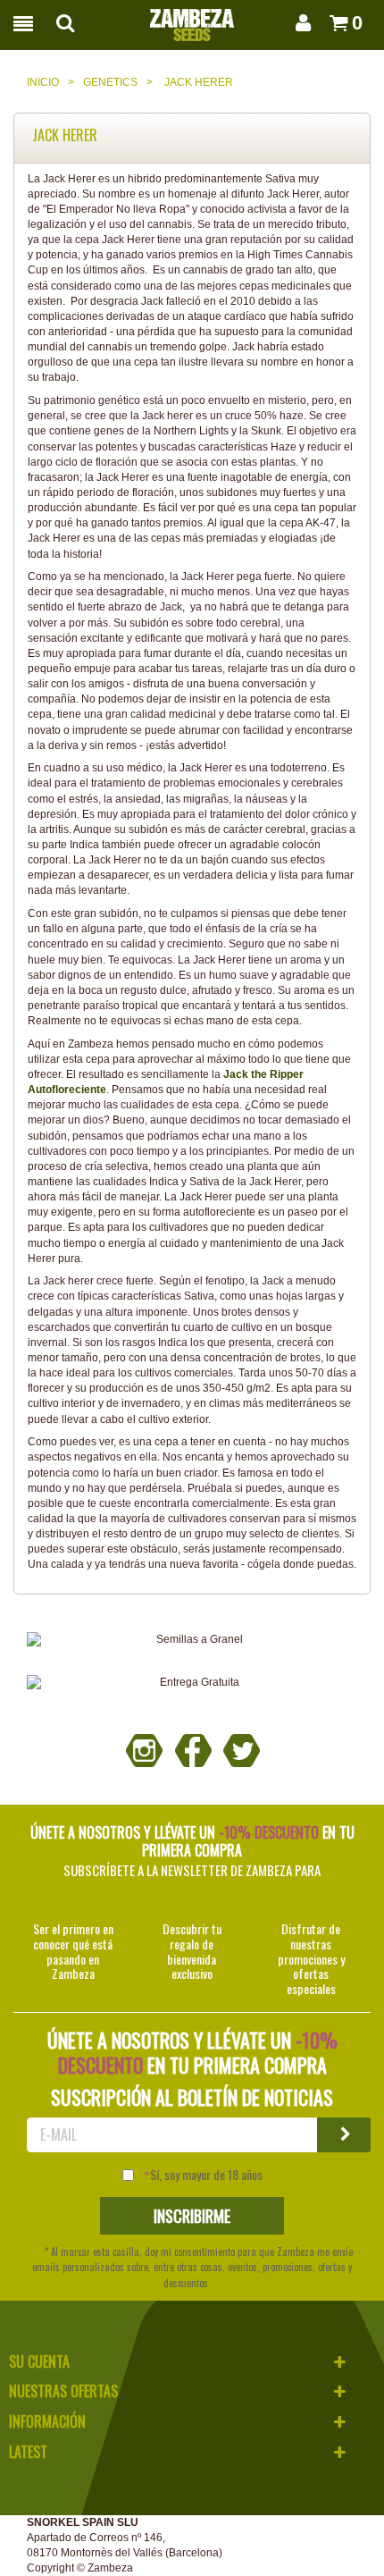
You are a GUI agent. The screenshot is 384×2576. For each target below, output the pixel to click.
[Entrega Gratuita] (192, 1683)
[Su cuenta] (300, 23)
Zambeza (110, 2568)
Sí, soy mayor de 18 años (206, 2175)
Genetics (110, 82)
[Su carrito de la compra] (334, 23)
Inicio (43, 82)
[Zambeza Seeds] (192, 20)
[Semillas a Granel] (192, 1640)
